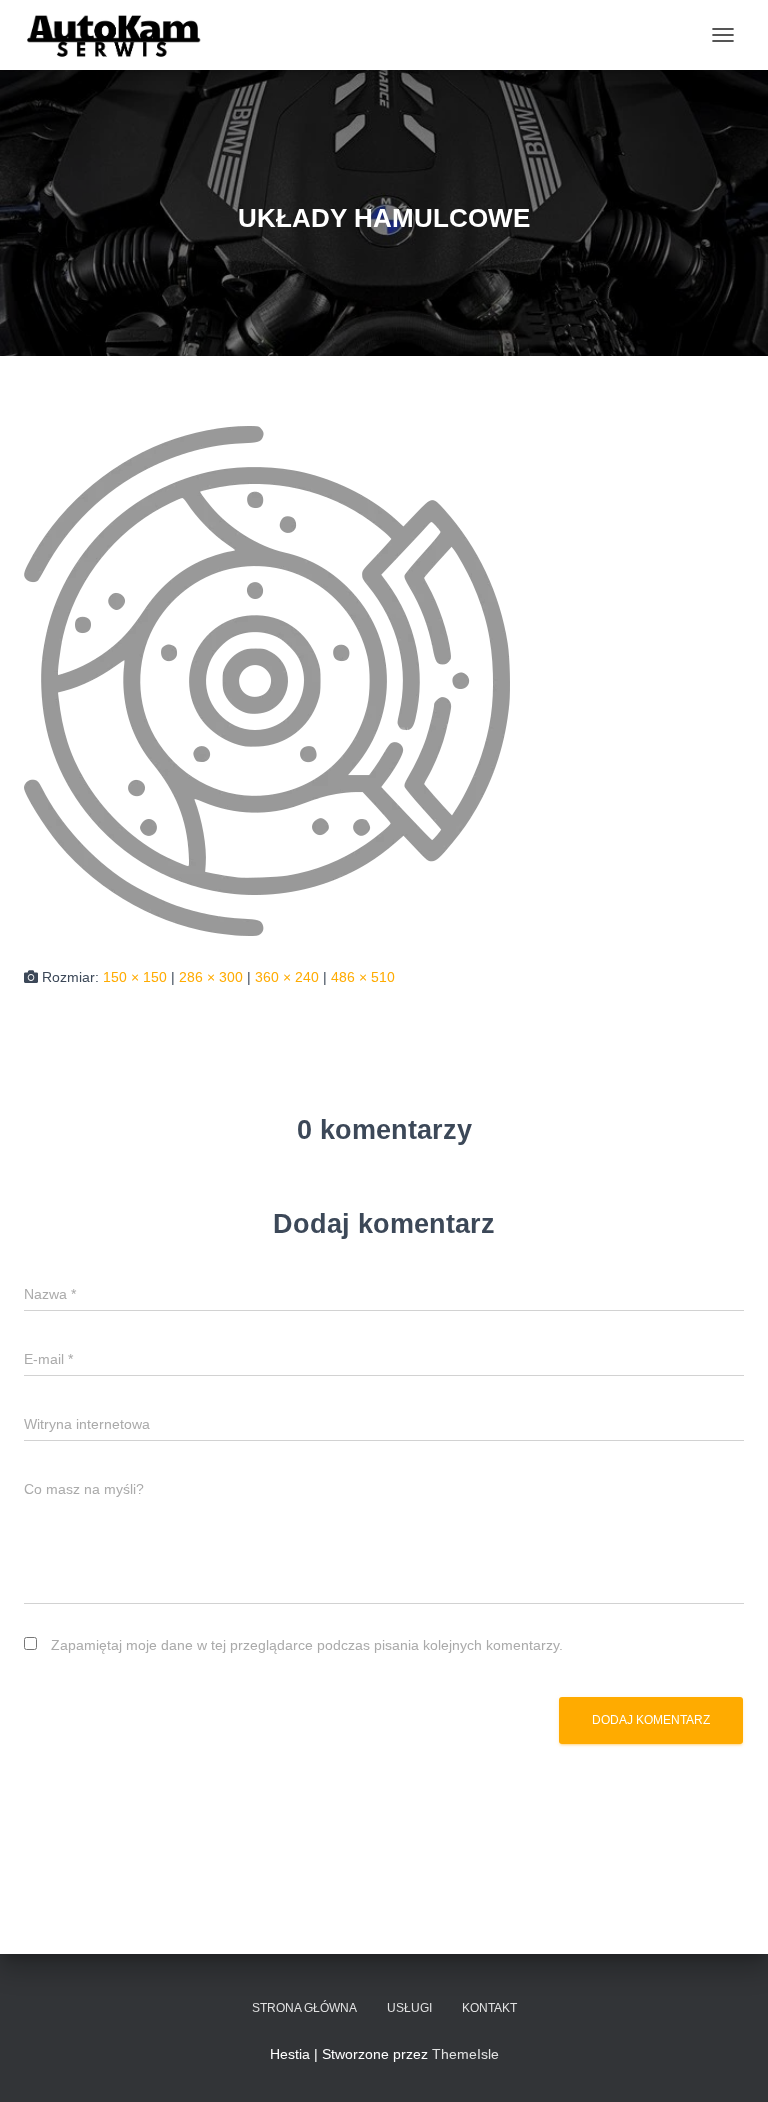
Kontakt (489, 2008)
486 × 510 (363, 977)
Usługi (409, 2008)
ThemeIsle (465, 2054)
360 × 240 (287, 977)
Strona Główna (304, 2008)
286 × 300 (211, 977)
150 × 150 (135, 977)
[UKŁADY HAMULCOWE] (267, 680)
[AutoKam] (122, 35)
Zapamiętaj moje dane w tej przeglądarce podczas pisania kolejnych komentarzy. (307, 1645)
